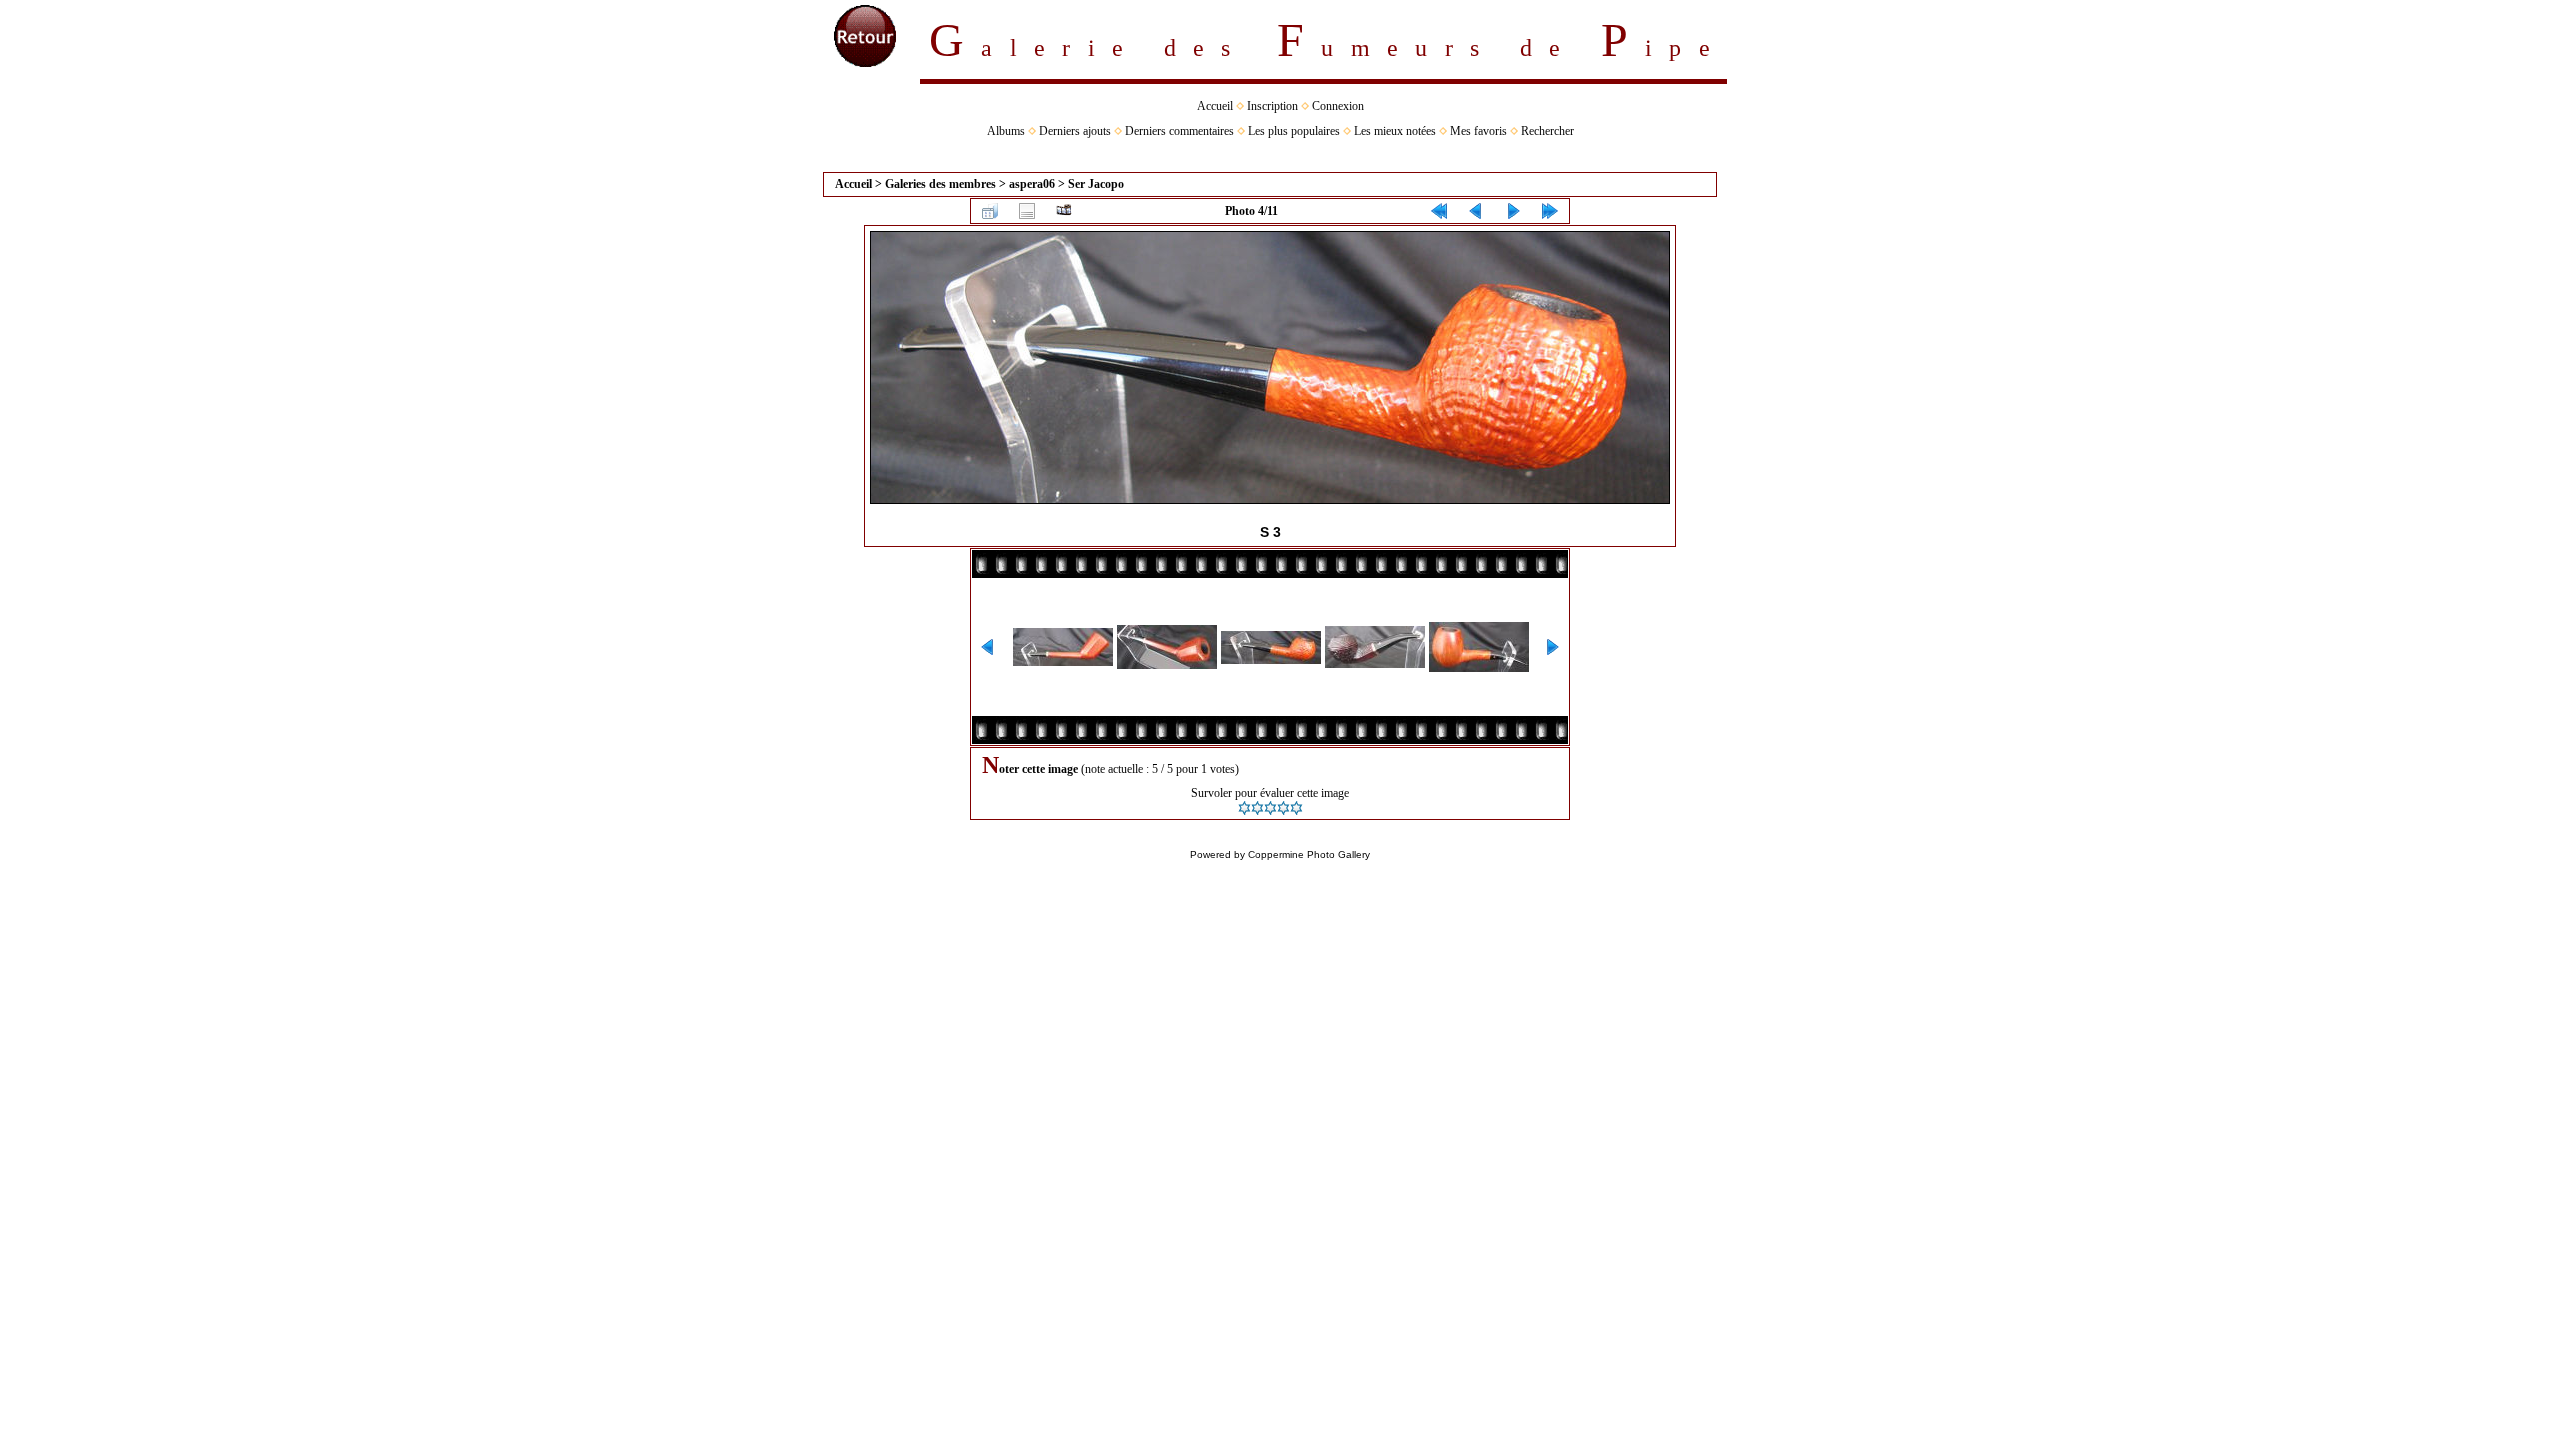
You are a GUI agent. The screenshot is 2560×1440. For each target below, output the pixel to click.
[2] (1257, 808)
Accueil (1215, 106)
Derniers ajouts (1075, 131)
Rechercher (1547, 131)
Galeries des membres (940, 184)
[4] (1283, 808)
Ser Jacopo (1096, 184)
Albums (1006, 131)
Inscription (1272, 106)
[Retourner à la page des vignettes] (990, 211)
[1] (1244, 808)
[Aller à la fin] (1550, 211)
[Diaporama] (1064, 211)
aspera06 (1032, 184)
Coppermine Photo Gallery (1309, 854)
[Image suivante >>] (1513, 211)
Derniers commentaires (1179, 131)
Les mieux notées (1395, 131)
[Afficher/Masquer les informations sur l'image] (1027, 211)
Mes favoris (1478, 131)
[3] (1270, 808)
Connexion (1338, 106)
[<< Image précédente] (1476, 211)
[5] (1296, 808)
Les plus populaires (1294, 131)
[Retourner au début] (1439, 211)
